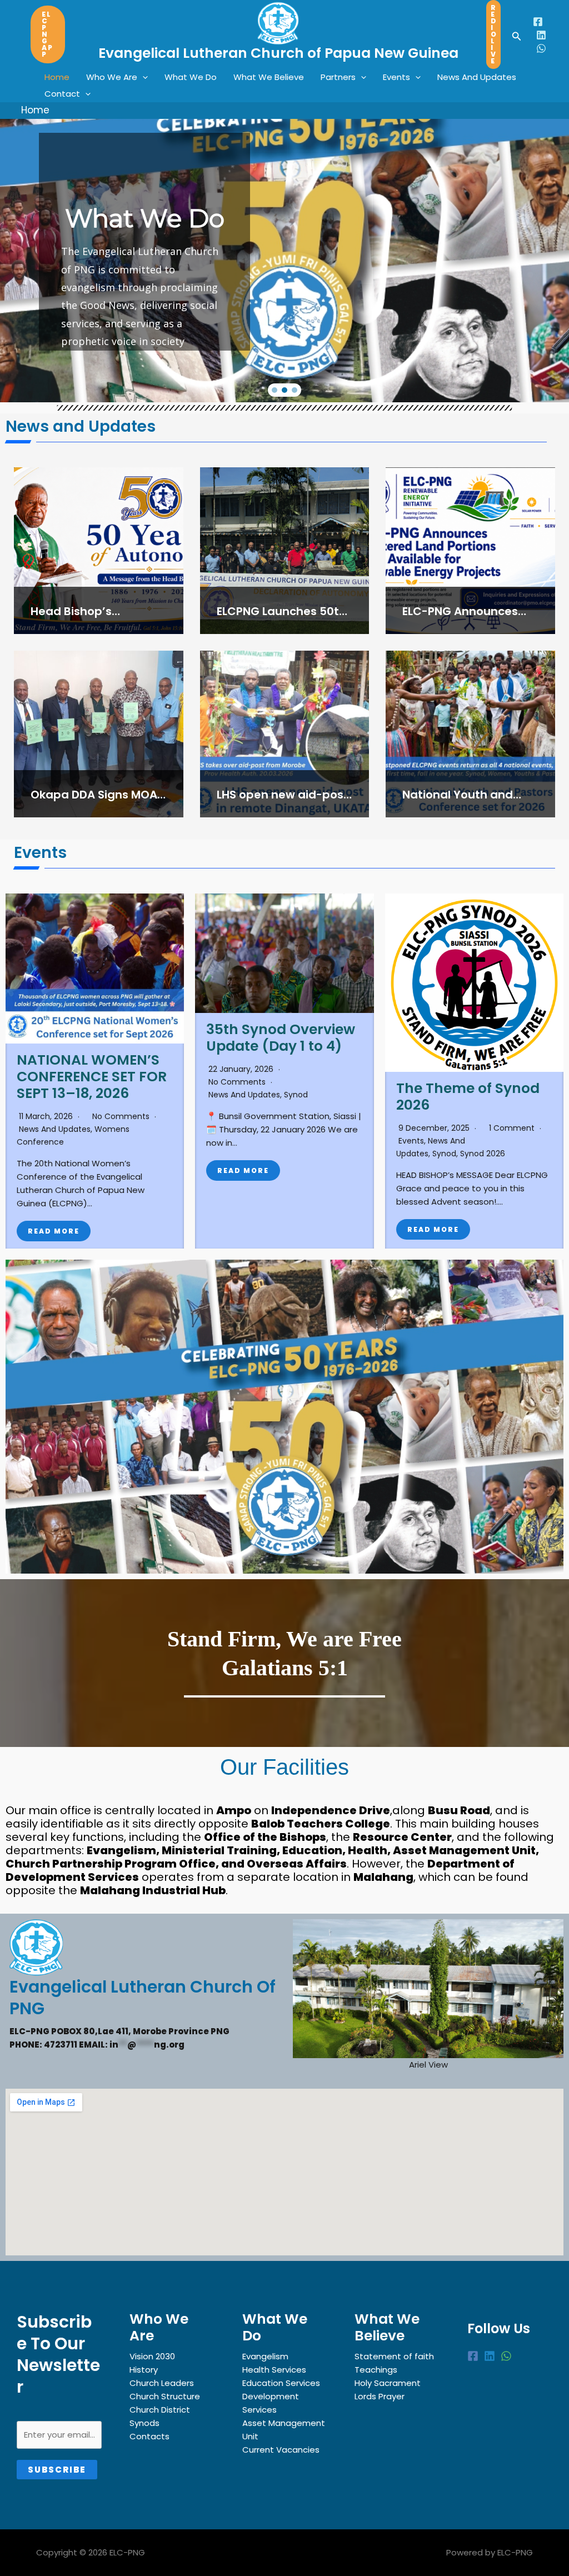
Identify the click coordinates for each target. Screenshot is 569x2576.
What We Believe (269, 77)
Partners (338, 77)
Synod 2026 (483, 1154)
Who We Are (112, 77)
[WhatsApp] (541, 48)
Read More (54, 1231)
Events (396, 77)
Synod (296, 1095)
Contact (62, 94)
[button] (48, 34)
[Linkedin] (541, 35)
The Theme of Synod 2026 (468, 1097)
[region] (284, 201)
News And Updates (477, 77)
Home (57, 77)
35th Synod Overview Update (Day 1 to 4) (281, 1038)
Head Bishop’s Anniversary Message (92, 619)
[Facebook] (538, 22)
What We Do (191, 77)
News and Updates (55, 1129)
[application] (143, 77)
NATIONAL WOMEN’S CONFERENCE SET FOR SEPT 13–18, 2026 (92, 1077)
